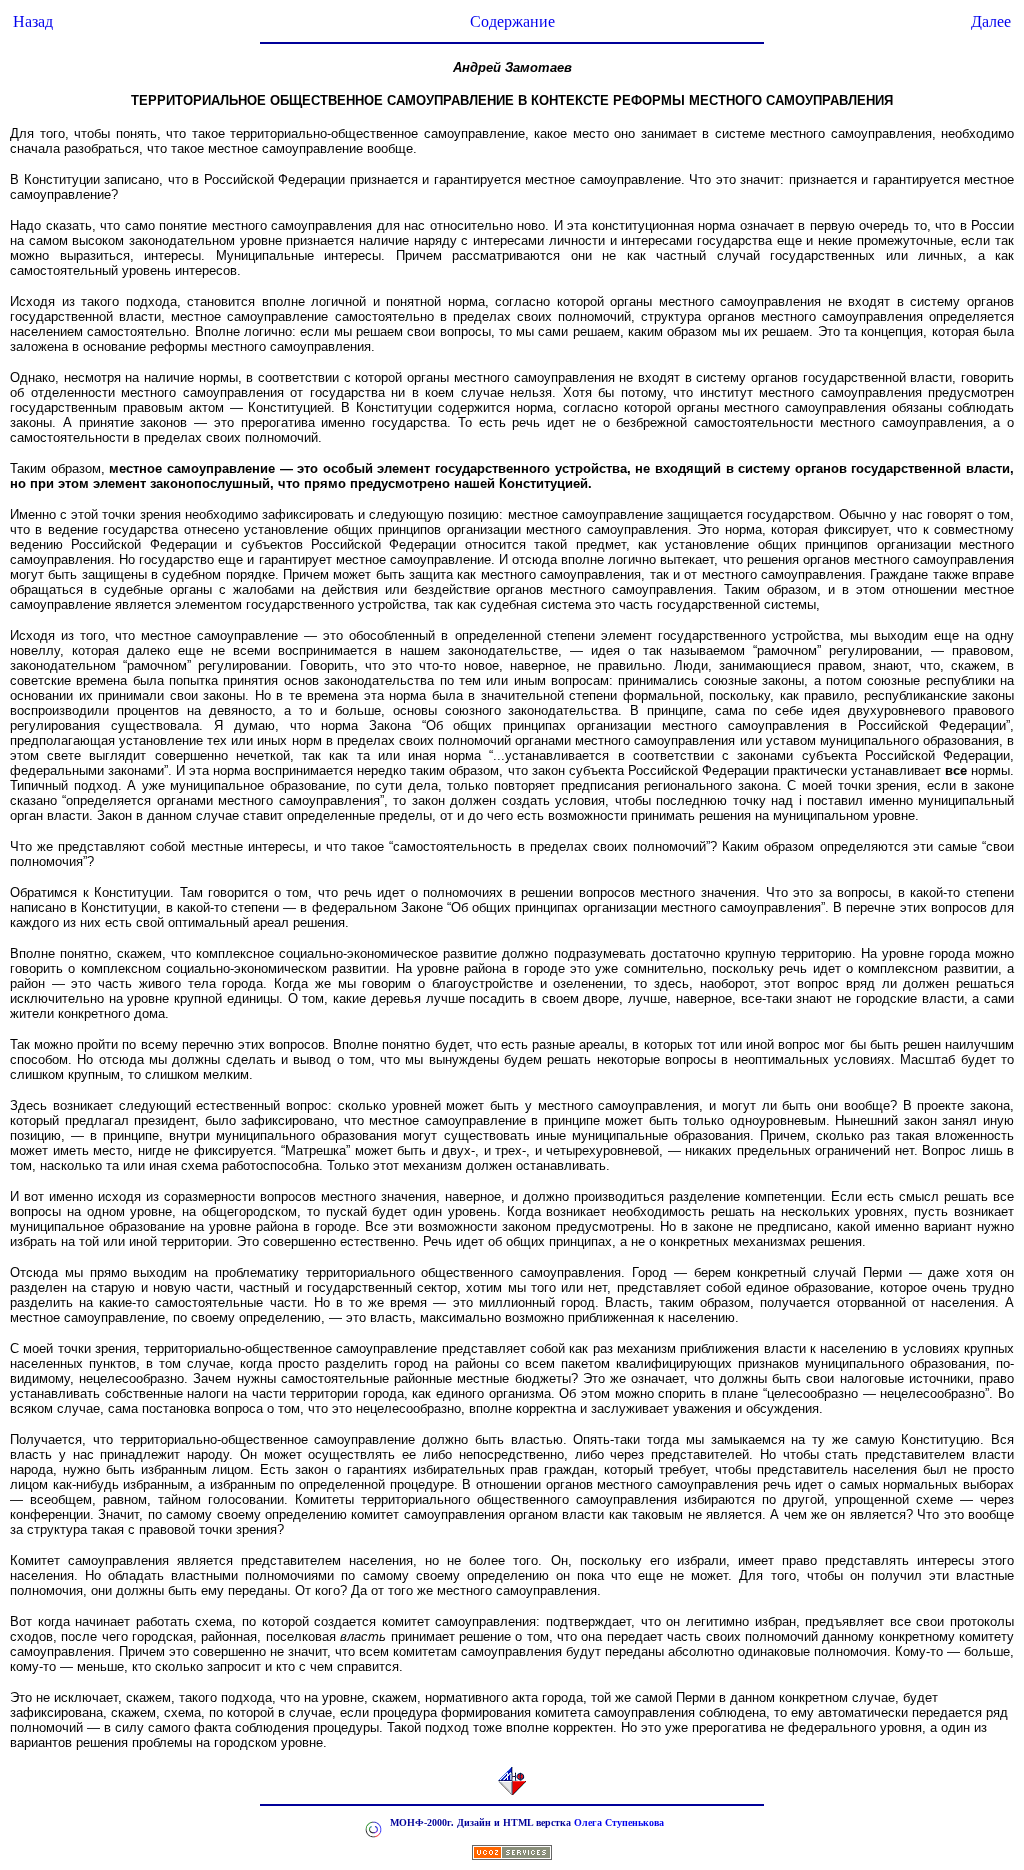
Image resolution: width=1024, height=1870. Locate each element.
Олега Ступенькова (619, 1822)
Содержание (512, 21)
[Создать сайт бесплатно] (512, 1854)
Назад (33, 21)
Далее (991, 21)
